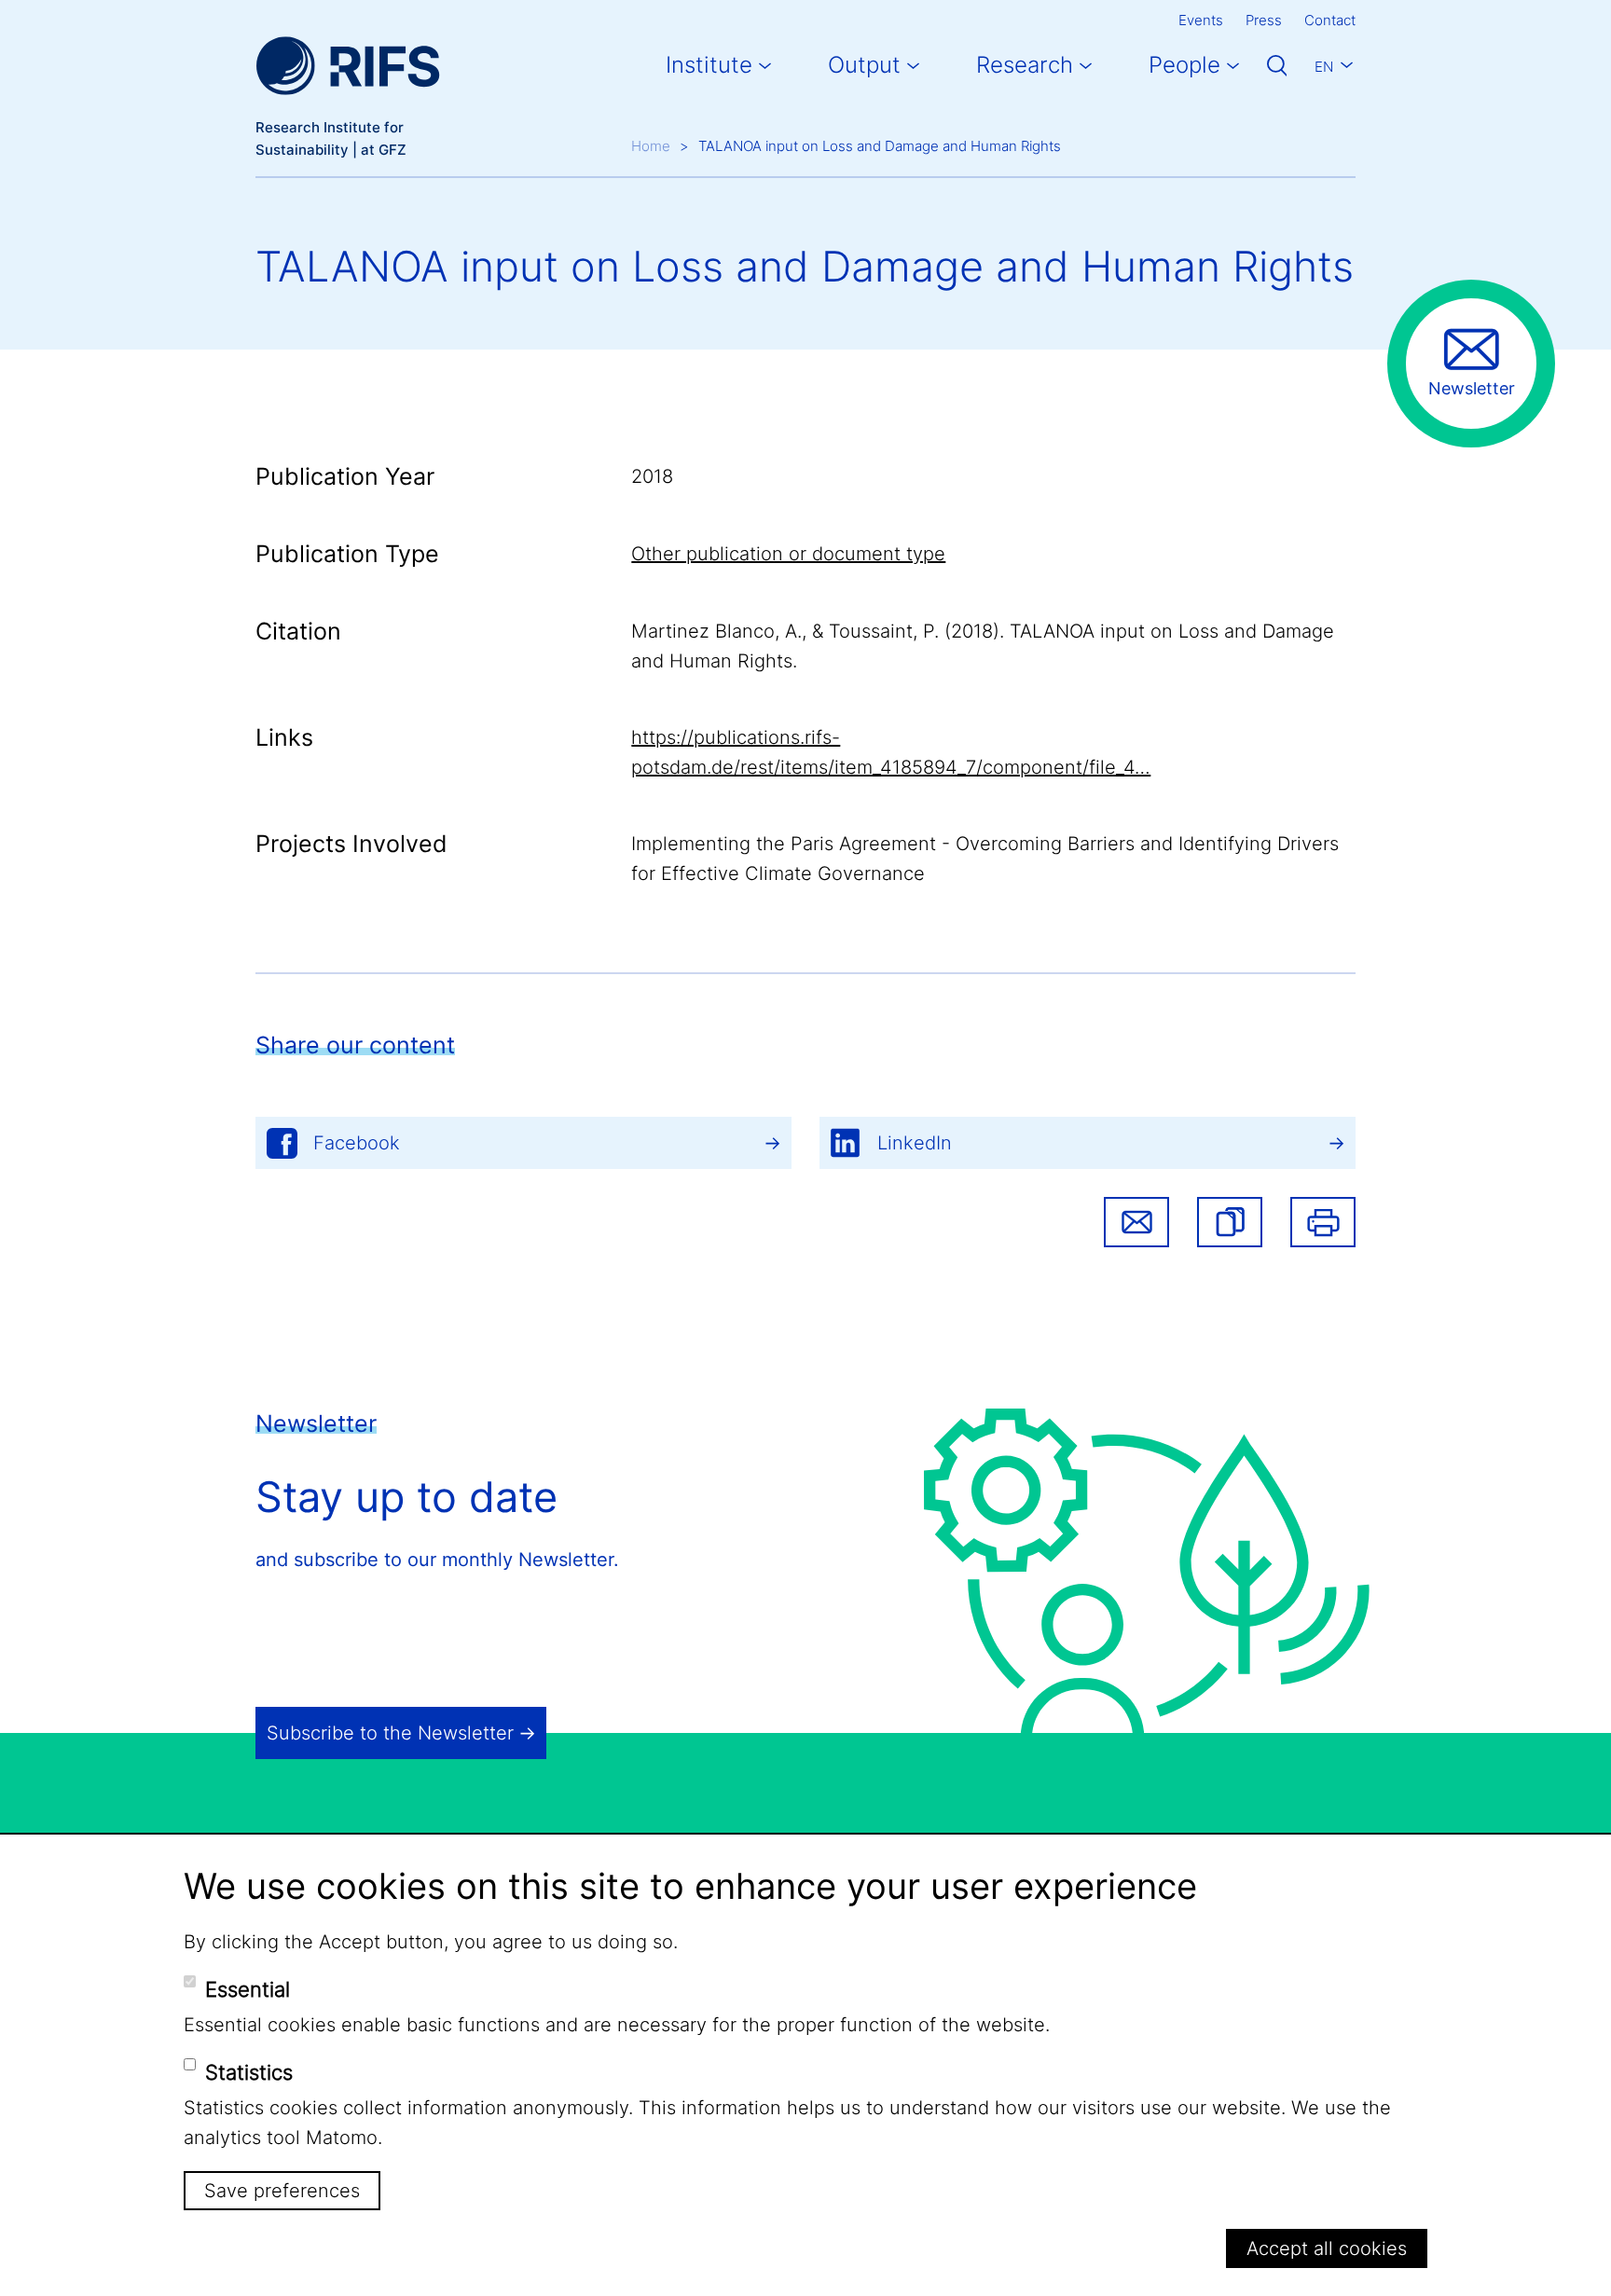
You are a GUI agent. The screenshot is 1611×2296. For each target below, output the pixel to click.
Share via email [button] (1136, 1222)
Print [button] (1323, 1222)
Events (1201, 20)
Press (1264, 20)
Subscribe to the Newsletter (390, 1733)
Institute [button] (709, 65)
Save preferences (282, 2191)
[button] (1230, 1222)
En (1324, 67)
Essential (248, 1989)
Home (651, 146)
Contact (1330, 20)
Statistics (249, 2072)
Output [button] (864, 65)
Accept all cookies (1327, 2248)
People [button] (1184, 65)
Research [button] (1025, 65)
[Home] (348, 66)
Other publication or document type (788, 554)
